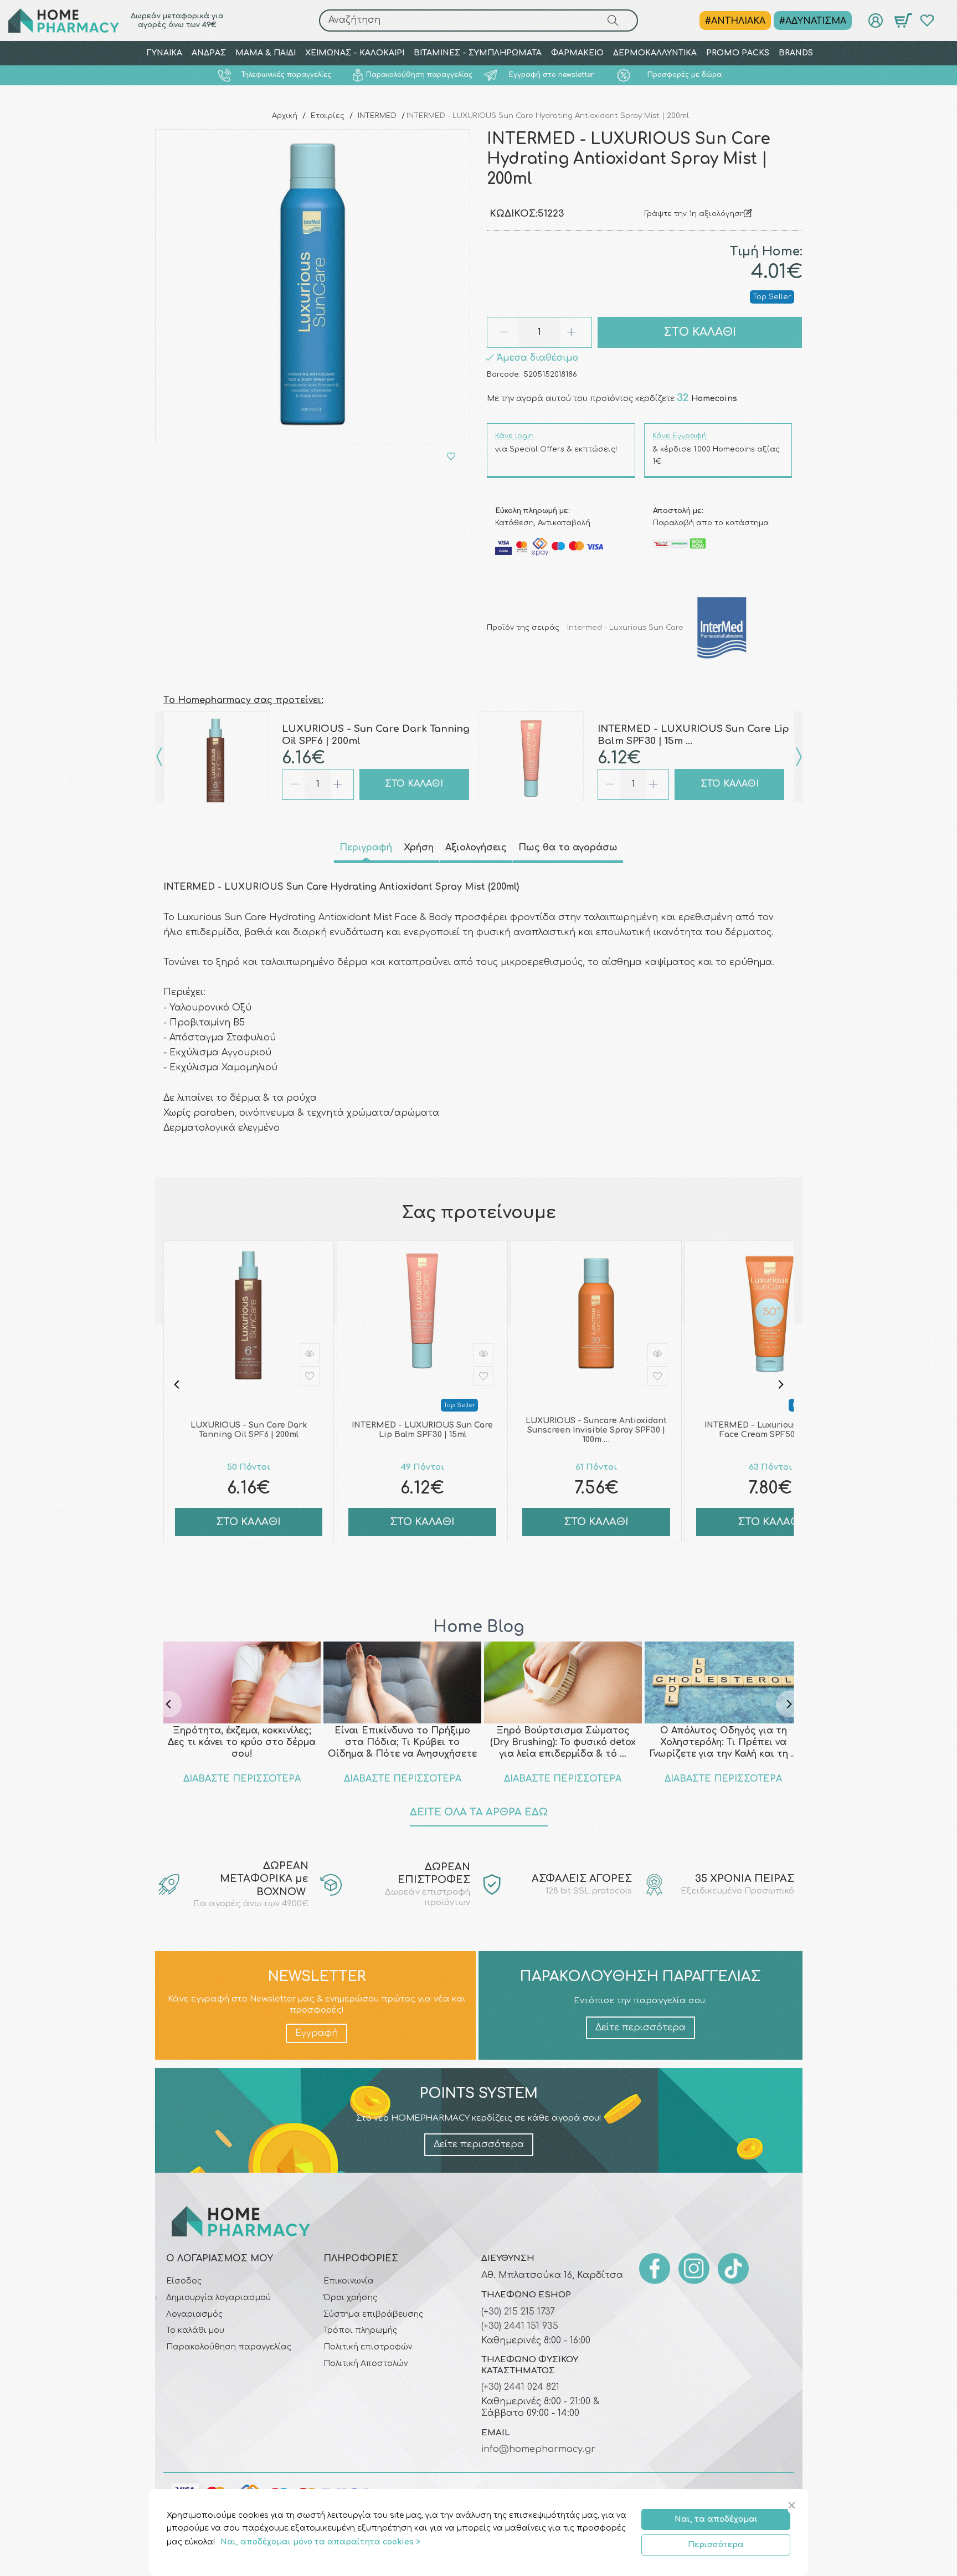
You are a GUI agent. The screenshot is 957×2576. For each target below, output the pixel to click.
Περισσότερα (716, 2545)
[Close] (793, 2506)
